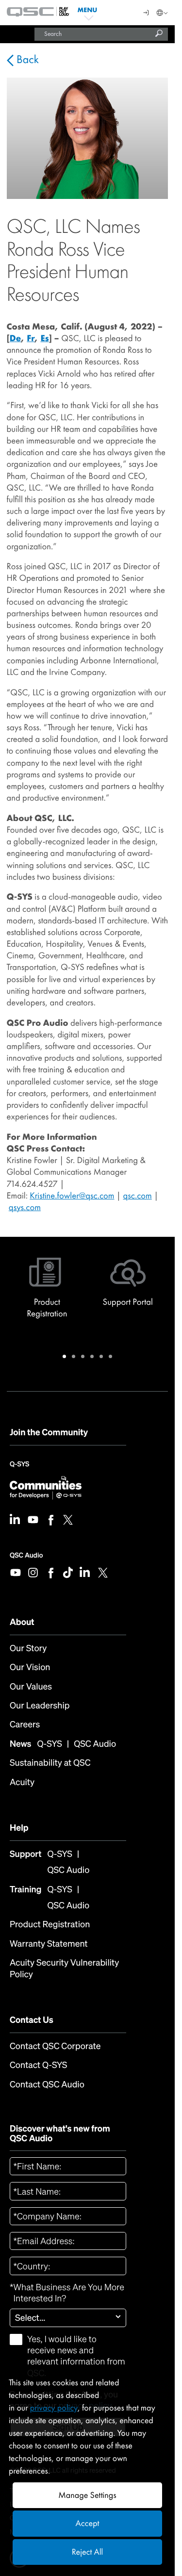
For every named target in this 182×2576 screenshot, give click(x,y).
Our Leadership (40, 1706)
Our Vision (30, 1667)
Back (26, 60)
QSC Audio (26, 1555)
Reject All (87, 2552)
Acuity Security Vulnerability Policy (64, 1969)
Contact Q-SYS (38, 2065)
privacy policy (54, 2408)
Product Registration (50, 1925)
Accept (88, 2523)
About (22, 1622)
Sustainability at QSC (50, 1763)
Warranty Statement (49, 1944)
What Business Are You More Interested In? (67, 2293)
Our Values (31, 1687)
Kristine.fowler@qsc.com (72, 1196)
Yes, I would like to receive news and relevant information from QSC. (76, 2356)
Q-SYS (19, 1467)
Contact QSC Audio (47, 2085)
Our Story (28, 1649)
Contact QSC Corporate (55, 2046)
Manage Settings (87, 2495)
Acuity (22, 1782)
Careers (25, 1725)
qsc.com (137, 1196)
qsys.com (25, 1207)
